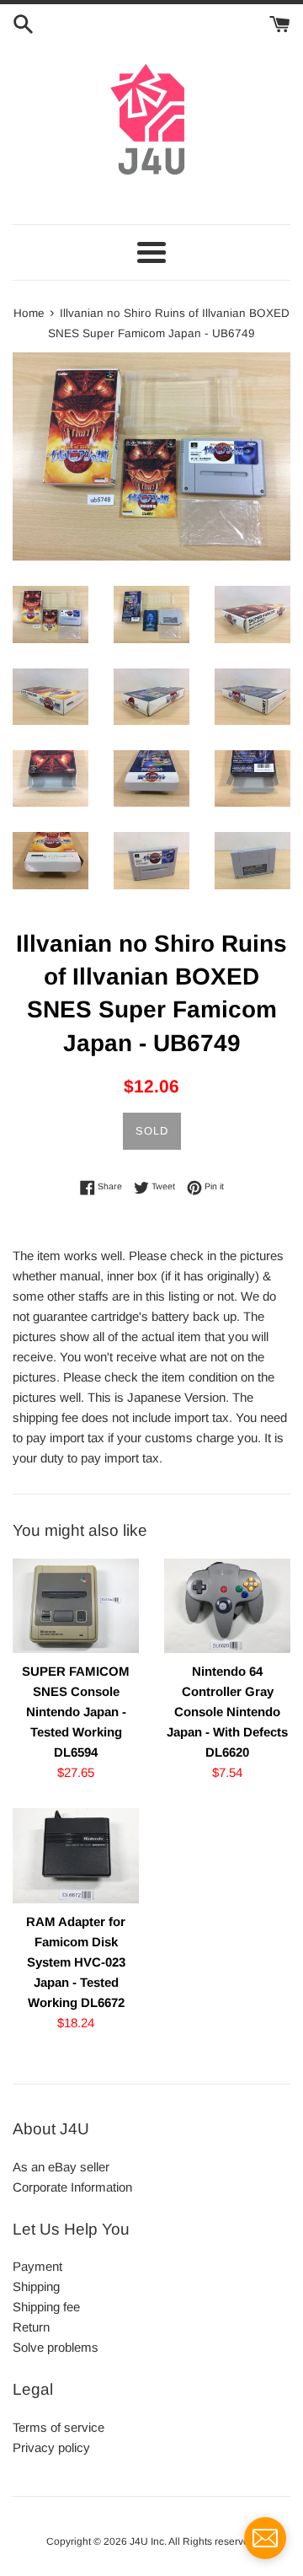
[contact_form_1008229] (265, 2538)
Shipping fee (46, 2307)
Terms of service (58, 2427)
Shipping (36, 2286)
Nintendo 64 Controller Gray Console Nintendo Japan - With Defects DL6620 (227, 1712)
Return (31, 2327)
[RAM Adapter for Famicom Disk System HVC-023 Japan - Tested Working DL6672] (76, 1856)
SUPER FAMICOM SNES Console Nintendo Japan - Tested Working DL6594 (76, 1712)
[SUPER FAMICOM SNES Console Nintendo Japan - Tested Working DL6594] (76, 1606)
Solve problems (56, 2347)
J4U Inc (147, 2541)
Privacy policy (51, 2447)
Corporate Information (72, 2187)
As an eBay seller (61, 2167)
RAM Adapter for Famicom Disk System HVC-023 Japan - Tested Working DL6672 (76, 1962)
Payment (37, 2266)
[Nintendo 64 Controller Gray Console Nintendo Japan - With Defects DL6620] (227, 1606)
